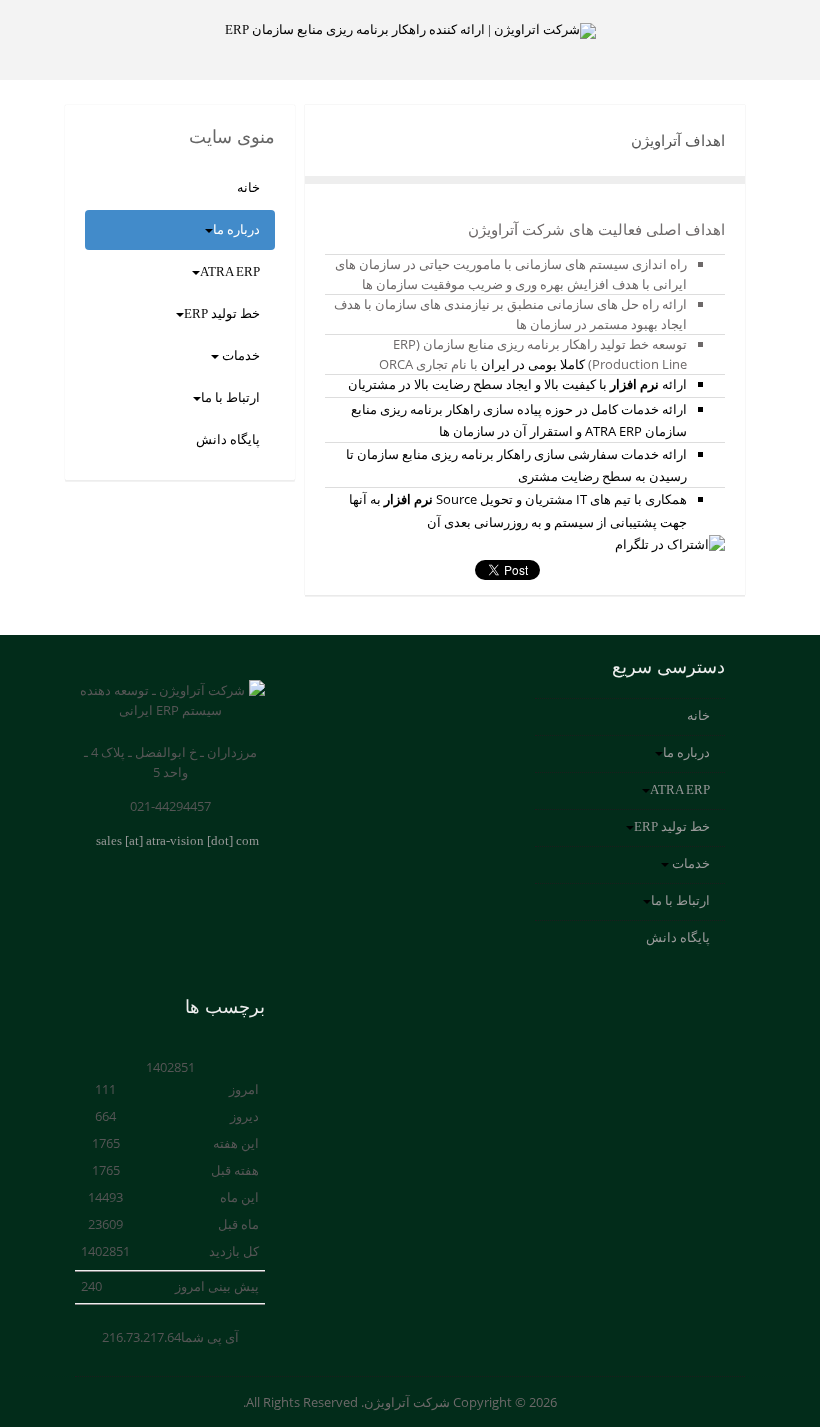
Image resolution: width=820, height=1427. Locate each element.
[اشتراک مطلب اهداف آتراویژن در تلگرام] (670, 543)
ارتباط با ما (230, 397)
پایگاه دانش (228, 439)
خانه (248, 187)
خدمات (239, 355)
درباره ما (236, 229)
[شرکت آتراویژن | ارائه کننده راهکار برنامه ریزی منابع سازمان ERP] (410, 31)
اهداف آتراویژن (678, 141)
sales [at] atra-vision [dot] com (177, 840)
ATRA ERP (230, 271)
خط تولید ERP (222, 313)
